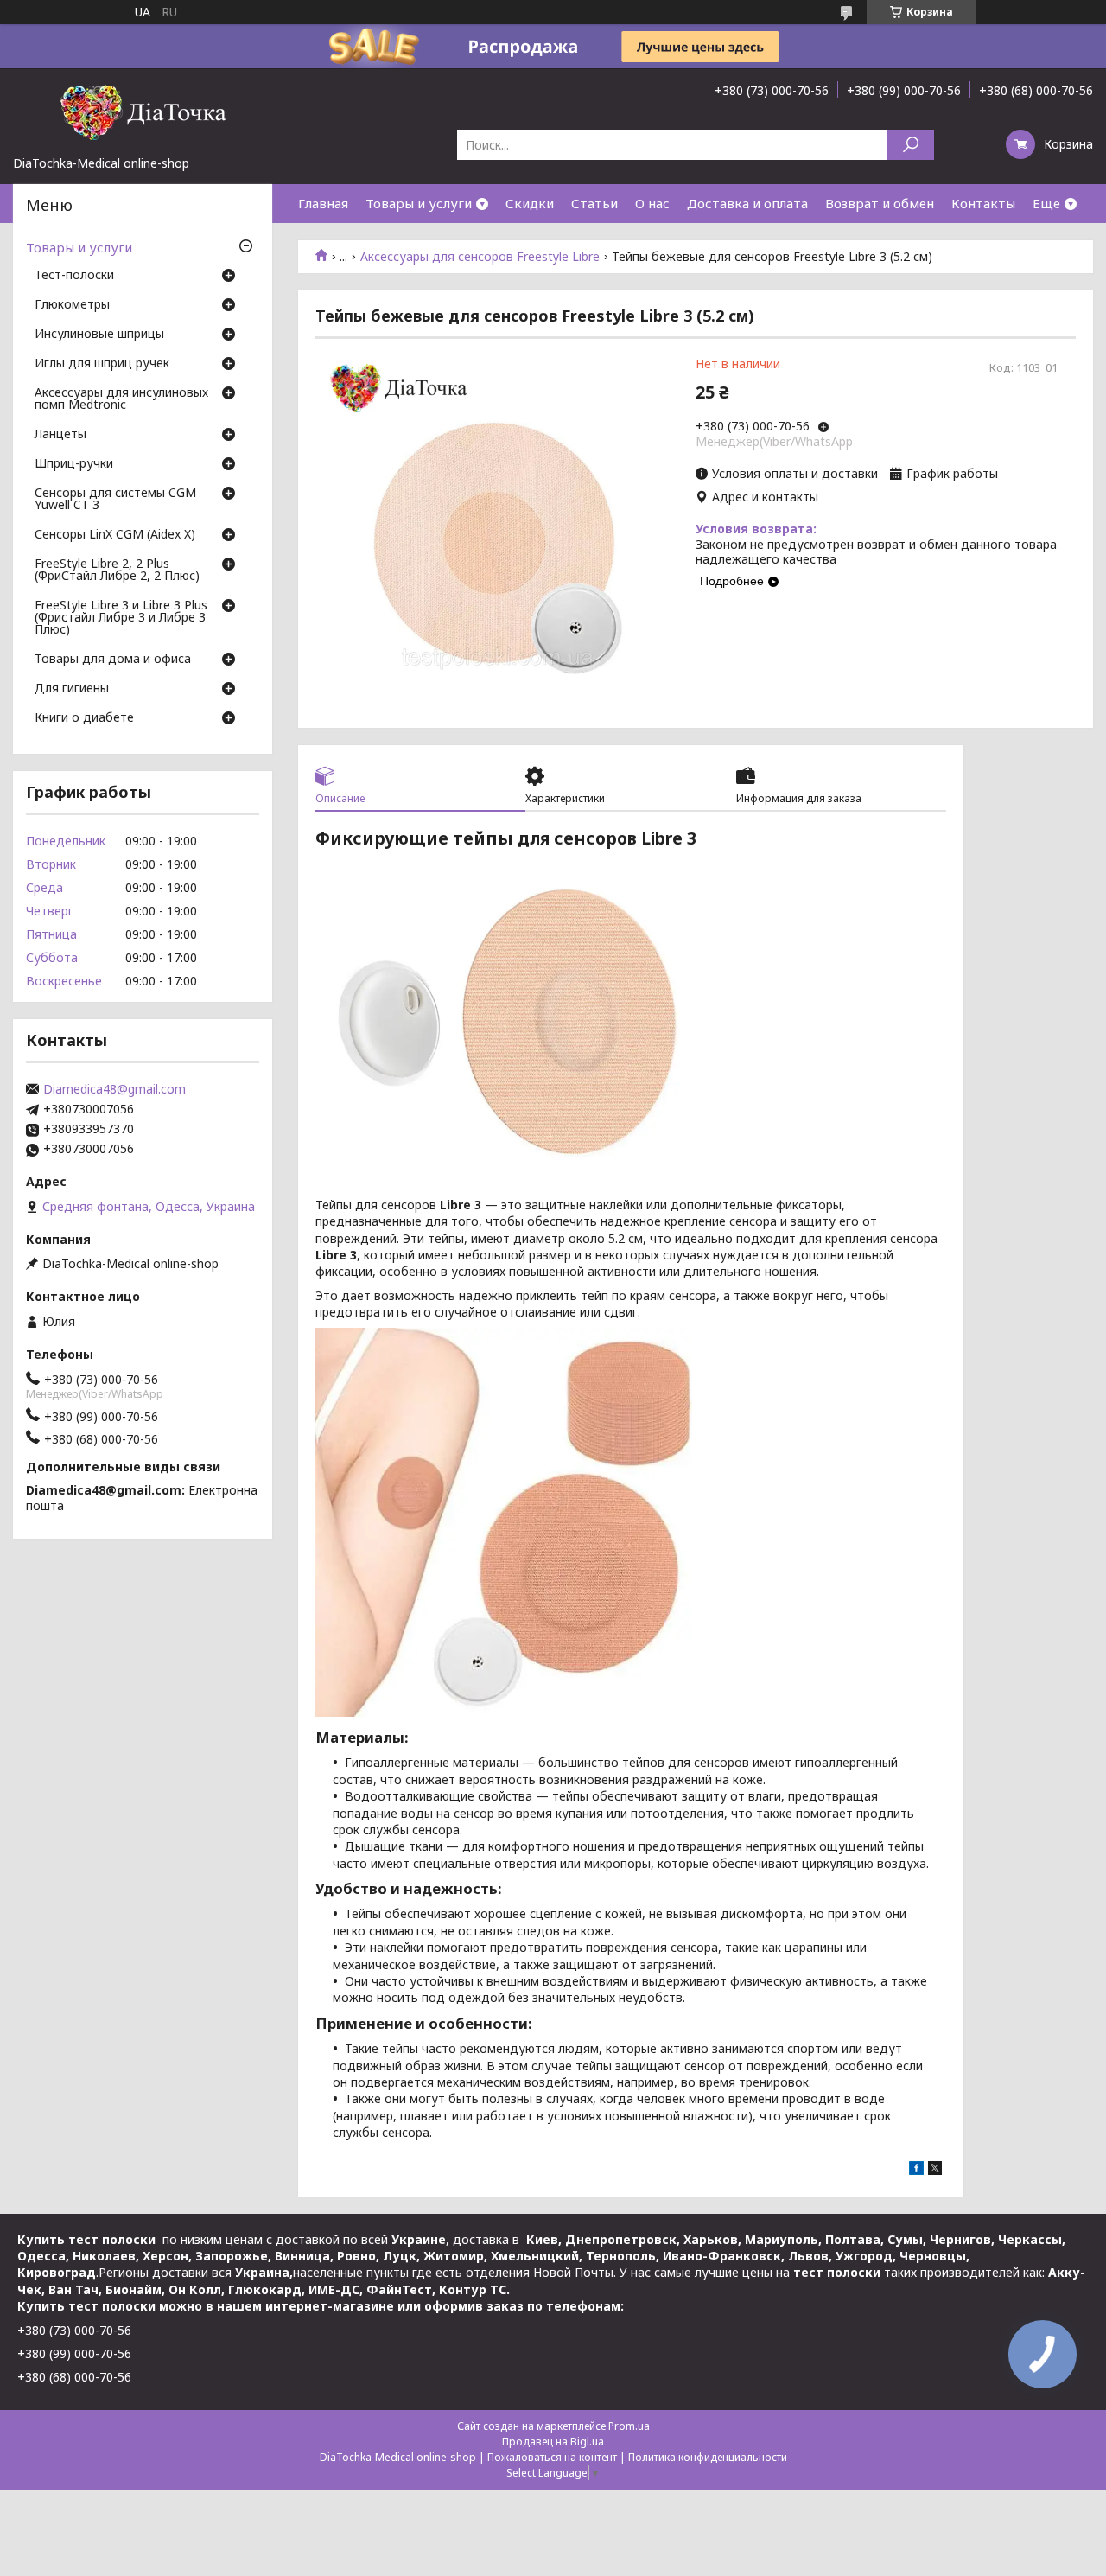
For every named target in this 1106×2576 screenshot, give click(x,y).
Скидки (530, 203)
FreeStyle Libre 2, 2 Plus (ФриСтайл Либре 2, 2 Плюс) (117, 571)
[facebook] (916, 2170)
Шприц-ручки (74, 464)
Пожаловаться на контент (552, 2457)
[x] (935, 2170)
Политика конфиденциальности (708, 2457)
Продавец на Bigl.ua (553, 2442)
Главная (323, 203)
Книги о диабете (84, 718)
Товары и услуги (419, 203)
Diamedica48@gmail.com (114, 1089)
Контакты (983, 203)
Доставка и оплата (747, 203)
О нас (652, 203)
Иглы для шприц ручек (102, 364)
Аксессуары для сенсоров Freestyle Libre (480, 257)
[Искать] (910, 145)
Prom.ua (629, 2426)
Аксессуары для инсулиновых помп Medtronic (121, 399)
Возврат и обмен (880, 203)
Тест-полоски (74, 276)
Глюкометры (72, 305)
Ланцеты (60, 435)
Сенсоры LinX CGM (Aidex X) (115, 535)
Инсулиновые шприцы (99, 335)
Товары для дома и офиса (113, 660)
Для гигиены (72, 689)
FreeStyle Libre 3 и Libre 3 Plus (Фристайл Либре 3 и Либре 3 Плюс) (121, 618)
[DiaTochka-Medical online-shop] (143, 112)
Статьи (594, 203)
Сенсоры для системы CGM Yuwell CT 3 (115, 500)
